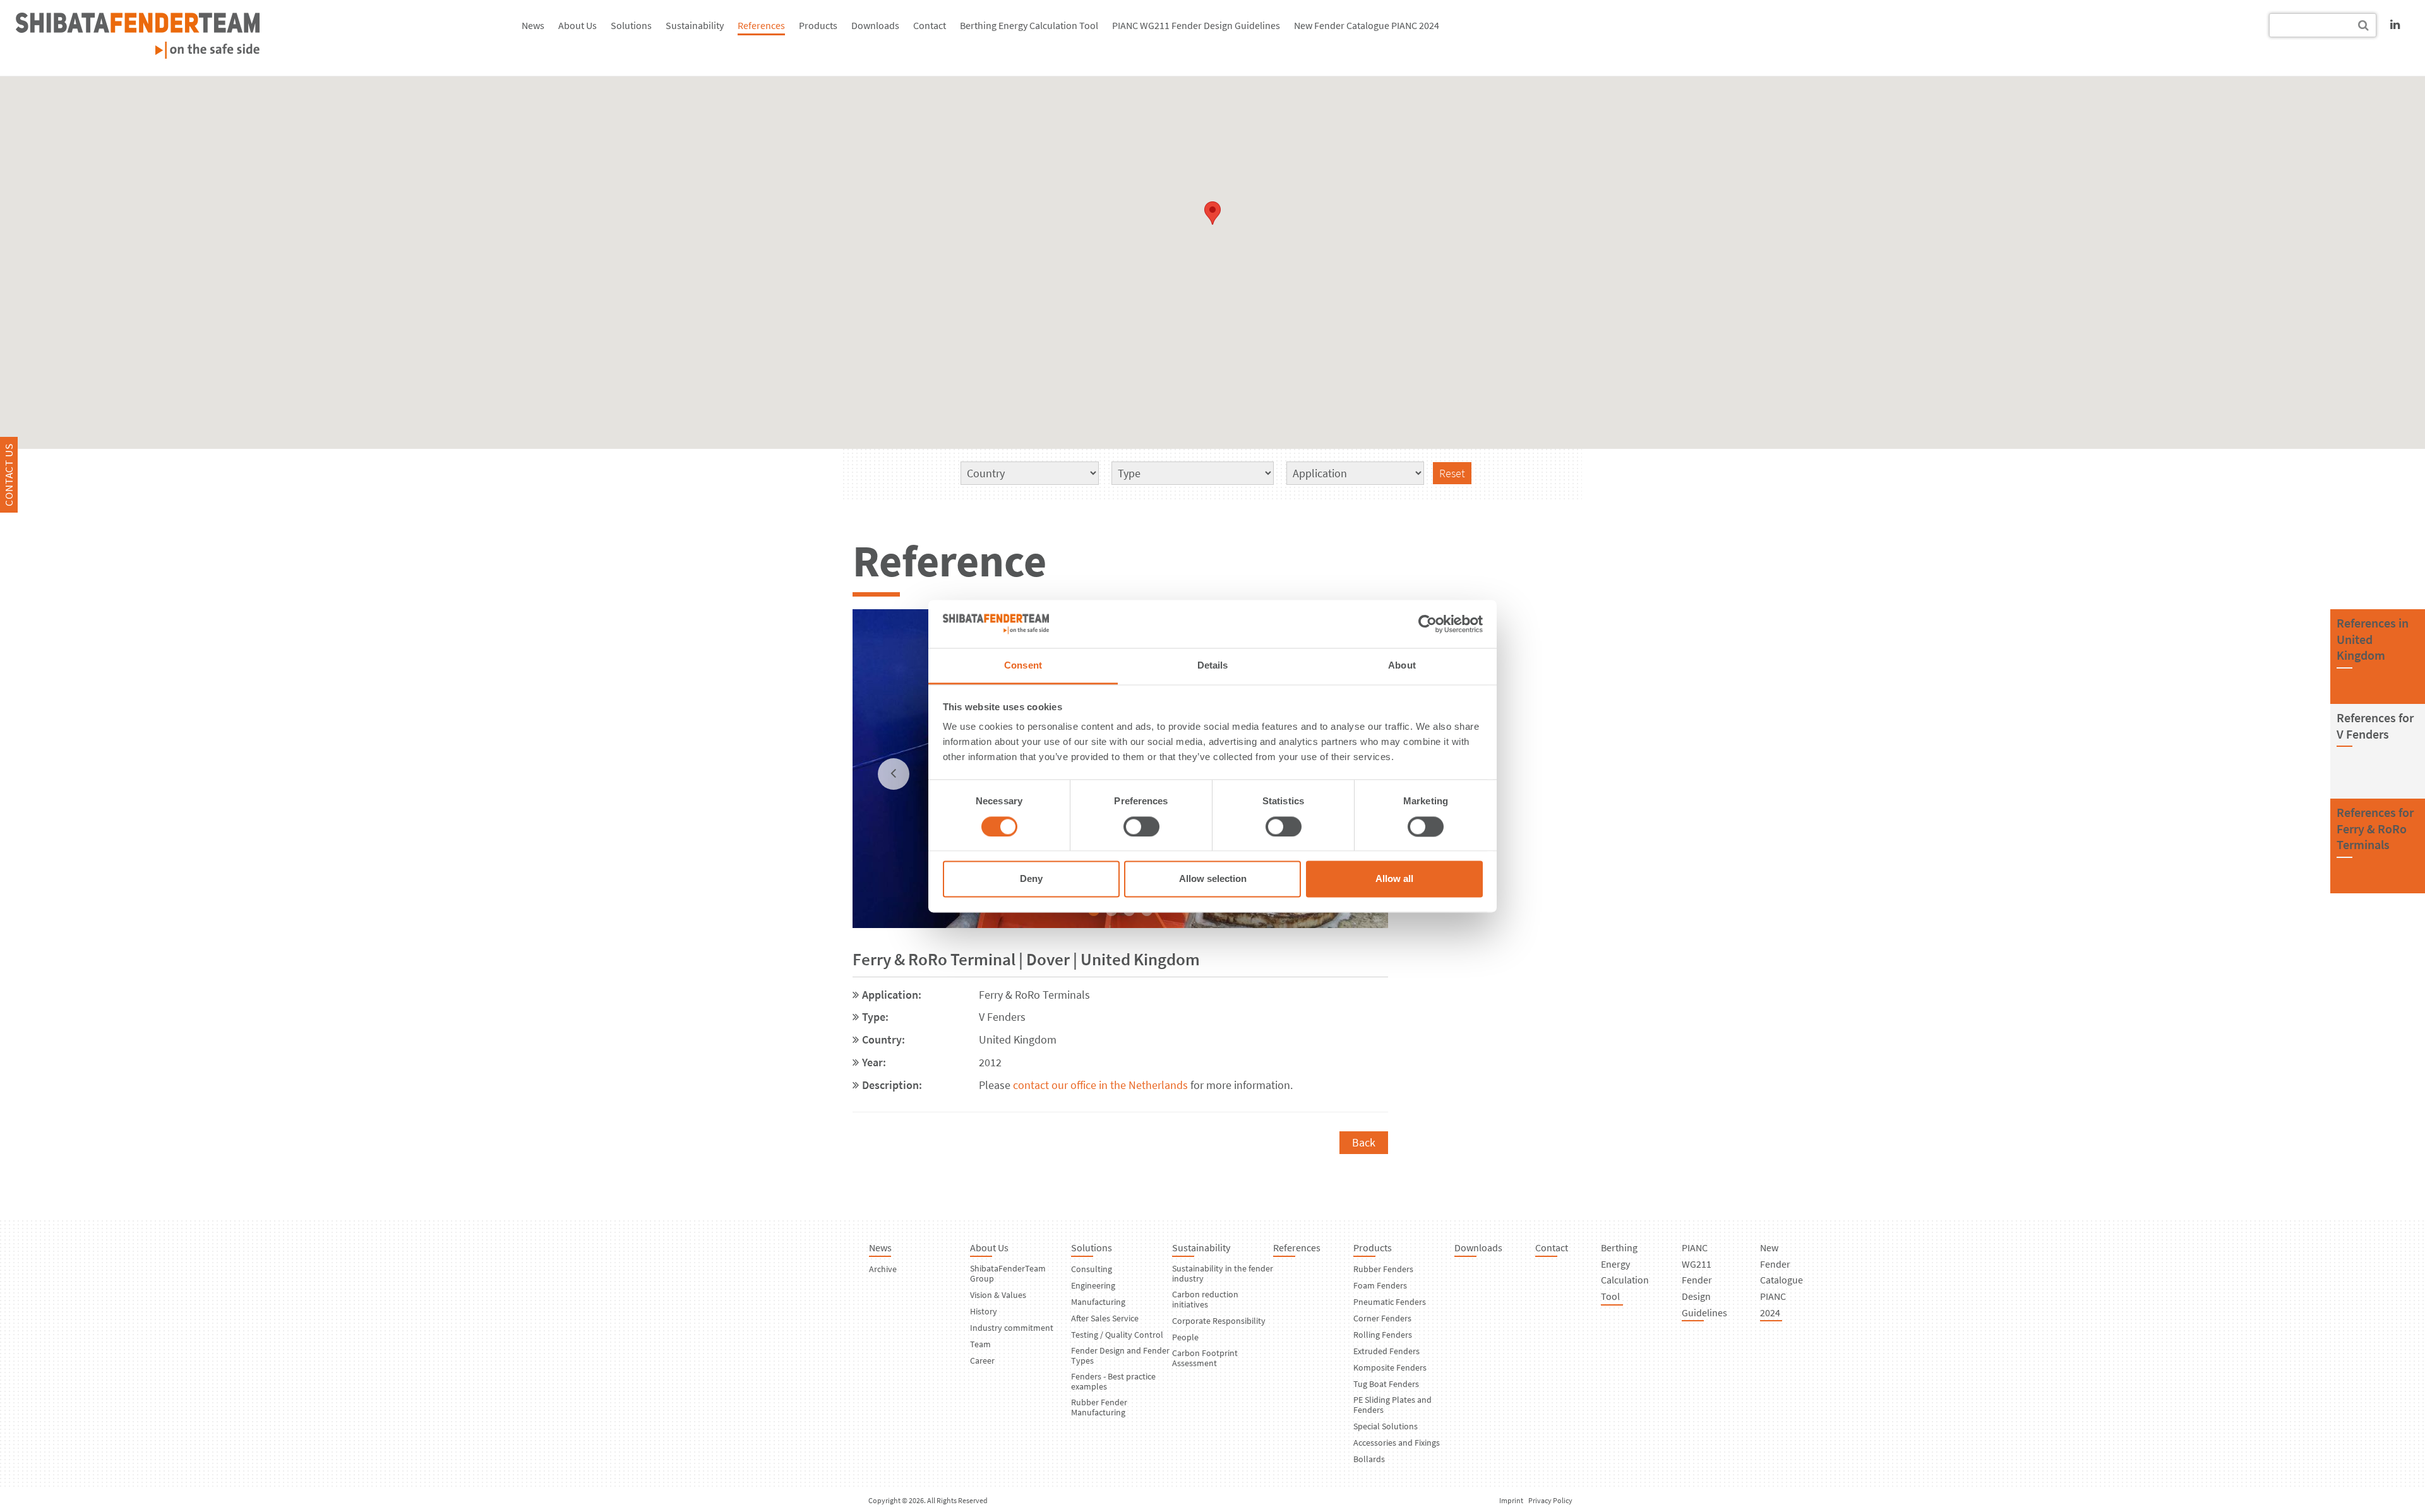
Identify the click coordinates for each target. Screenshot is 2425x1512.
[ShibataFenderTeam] (138, 55)
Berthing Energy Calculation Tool (1029, 25)
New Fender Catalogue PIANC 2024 (1367, 25)
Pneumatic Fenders (1390, 1302)
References (761, 25)
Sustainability (695, 25)
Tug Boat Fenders (1386, 1384)
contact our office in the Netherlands (1099, 1085)
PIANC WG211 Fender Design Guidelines (1196, 25)
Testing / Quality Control (1117, 1335)
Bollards (1369, 1459)
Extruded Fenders (1386, 1351)
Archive (883, 1269)
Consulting (1092, 1269)
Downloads (875, 25)
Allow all (1394, 879)
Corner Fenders (1382, 1318)
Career (982, 1360)
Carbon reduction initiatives (1205, 1299)
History (984, 1311)
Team (980, 1344)
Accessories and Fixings (1397, 1443)
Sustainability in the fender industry (1223, 1273)
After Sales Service (1105, 1318)
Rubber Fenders (1383, 1269)
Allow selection (1213, 879)
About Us (578, 25)
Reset (1452, 473)
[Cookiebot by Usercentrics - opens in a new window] (1428, 624)
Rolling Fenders (1383, 1335)
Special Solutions (1386, 1426)
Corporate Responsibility (1219, 1321)
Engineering (1093, 1285)
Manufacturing (1098, 1302)
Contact (930, 25)
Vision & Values (998, 1295)
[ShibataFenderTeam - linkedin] (2395, 24)
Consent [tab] (1023, 666)
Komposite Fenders (1390, 1367)
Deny (1031, 879)
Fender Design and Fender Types (1120, 1355)
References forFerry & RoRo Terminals (2375, 828)
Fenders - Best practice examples (1113, 1381)
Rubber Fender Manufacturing (1099, 1407)
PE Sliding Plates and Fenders (1392, 1405)
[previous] (894, 774)
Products (818, 25)
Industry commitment (1012, 1328)
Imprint (1511, 1500)
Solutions (631, 25)
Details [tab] (1213, 666)
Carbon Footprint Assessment (1205, 1358)
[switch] (1141, 826)
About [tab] (1402, 666)
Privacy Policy (1550, 1500)
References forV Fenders (2375, 726)
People (1185, 1337)
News (533, 25)
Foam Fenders (1380, 1285)
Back (1364, 1142)
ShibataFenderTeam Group (1008, 1273)
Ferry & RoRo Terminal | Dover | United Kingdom (1026, 959)
